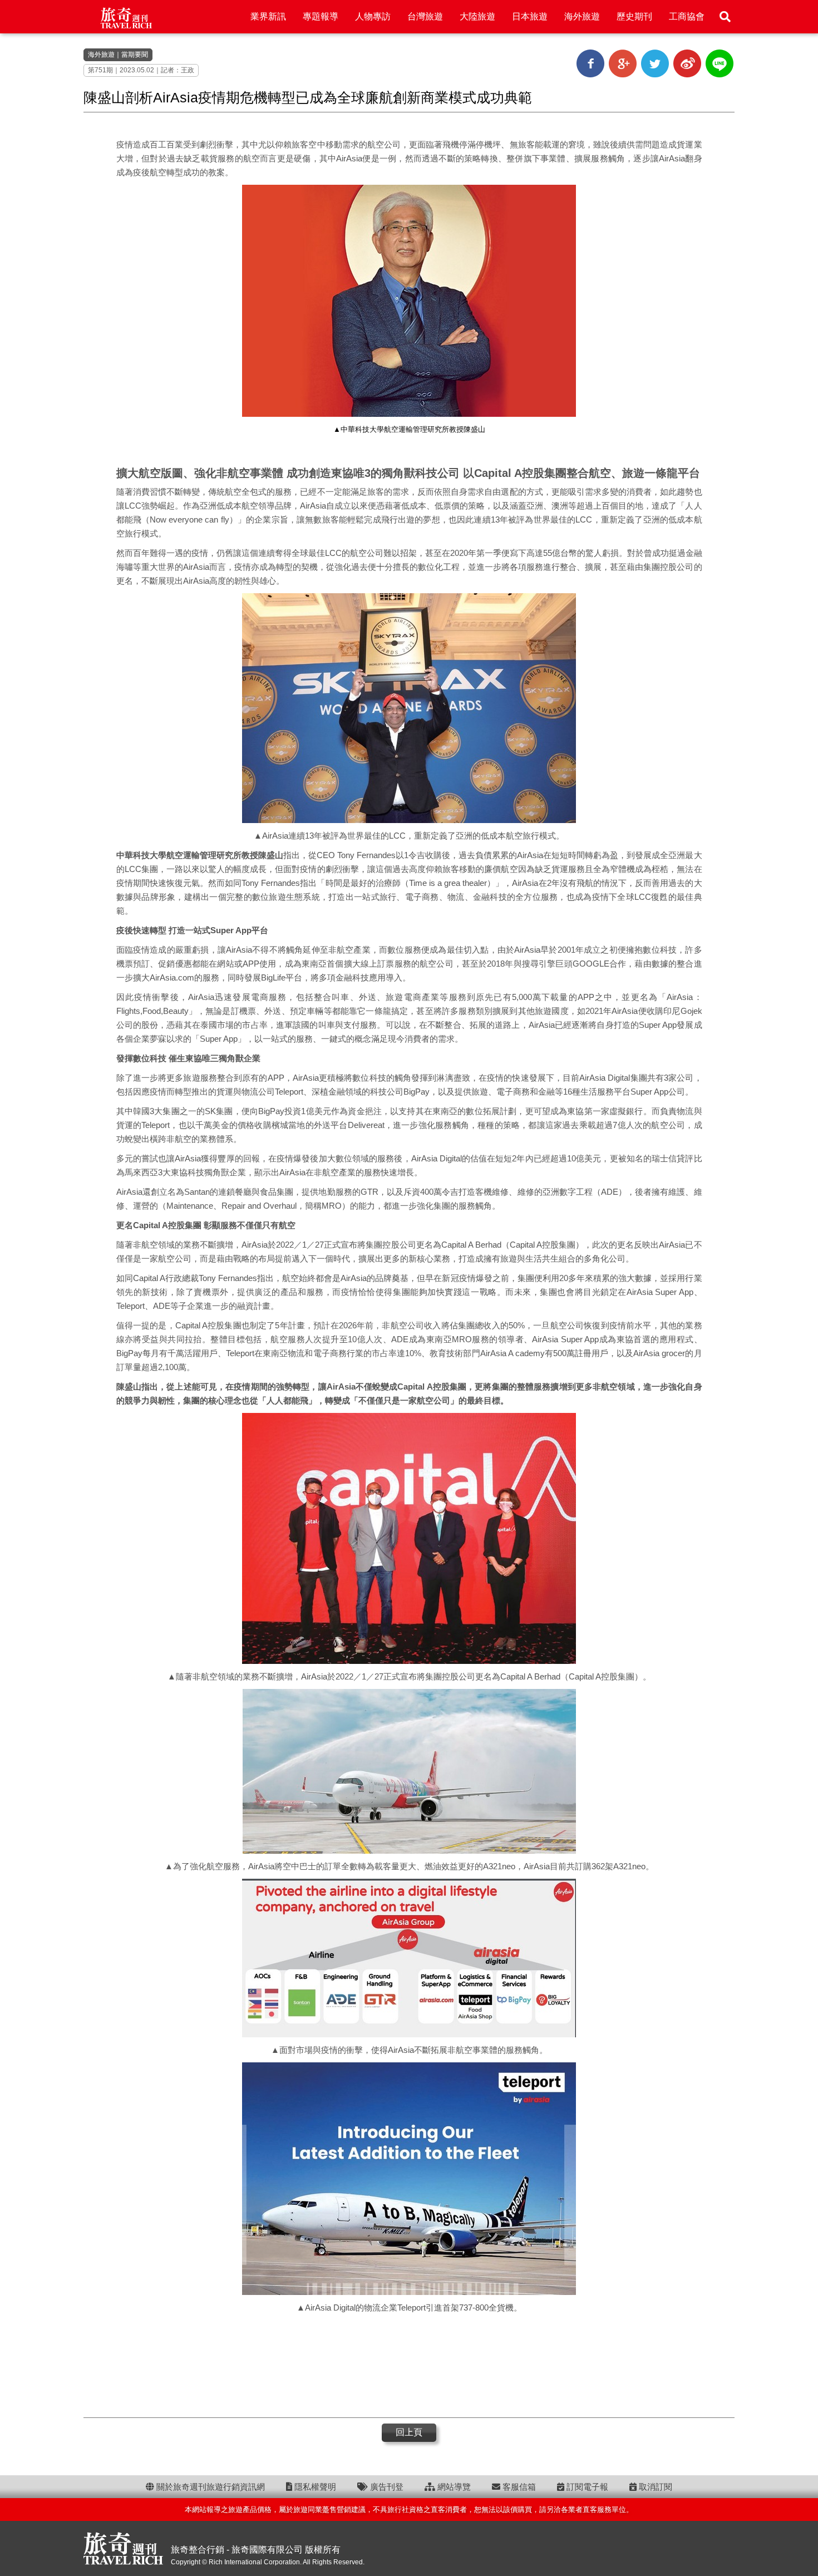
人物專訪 (373, 16)
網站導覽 (453, 2487)
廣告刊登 (386, 2487)
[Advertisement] (409, 2365)
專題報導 (321, 16)
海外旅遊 (582, 16)
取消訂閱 (654, 2487)
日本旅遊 (530, 16)
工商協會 (687, 16)
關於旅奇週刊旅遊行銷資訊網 (210, 2487)
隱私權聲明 (314, 2487)
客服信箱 (518, 2487)
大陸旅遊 (477, 16)
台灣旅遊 (425, 16)
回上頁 (409, 2432)
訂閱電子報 (586, 2487)
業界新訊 (268, 16)
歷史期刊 (634, 16)
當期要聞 (135, 55)
